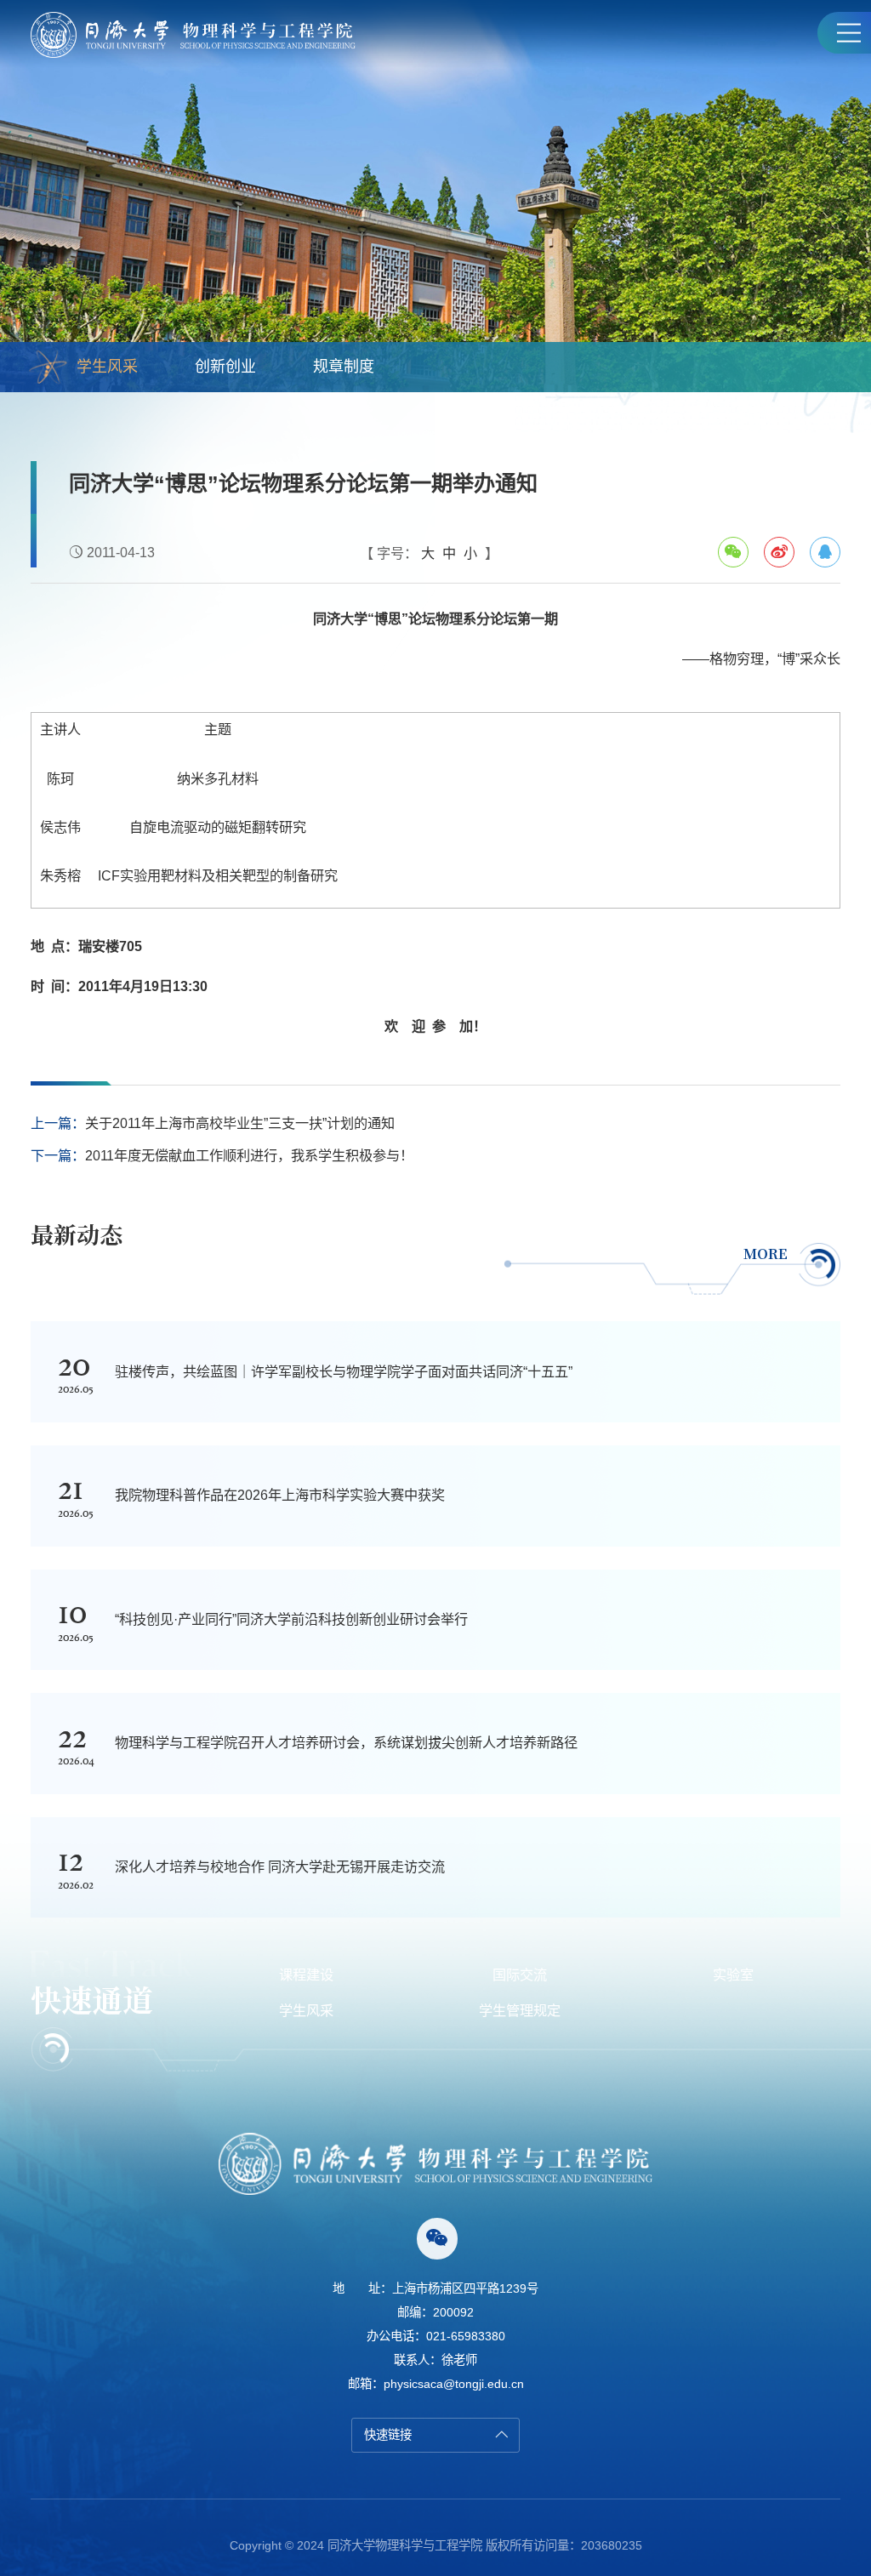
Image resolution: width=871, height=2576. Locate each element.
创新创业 (225, 367)
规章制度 (344, 367)
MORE (766, 1253)
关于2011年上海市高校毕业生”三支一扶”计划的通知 (240, 1123)
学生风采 (107, 367)
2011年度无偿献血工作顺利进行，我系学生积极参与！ (249, 1155)
